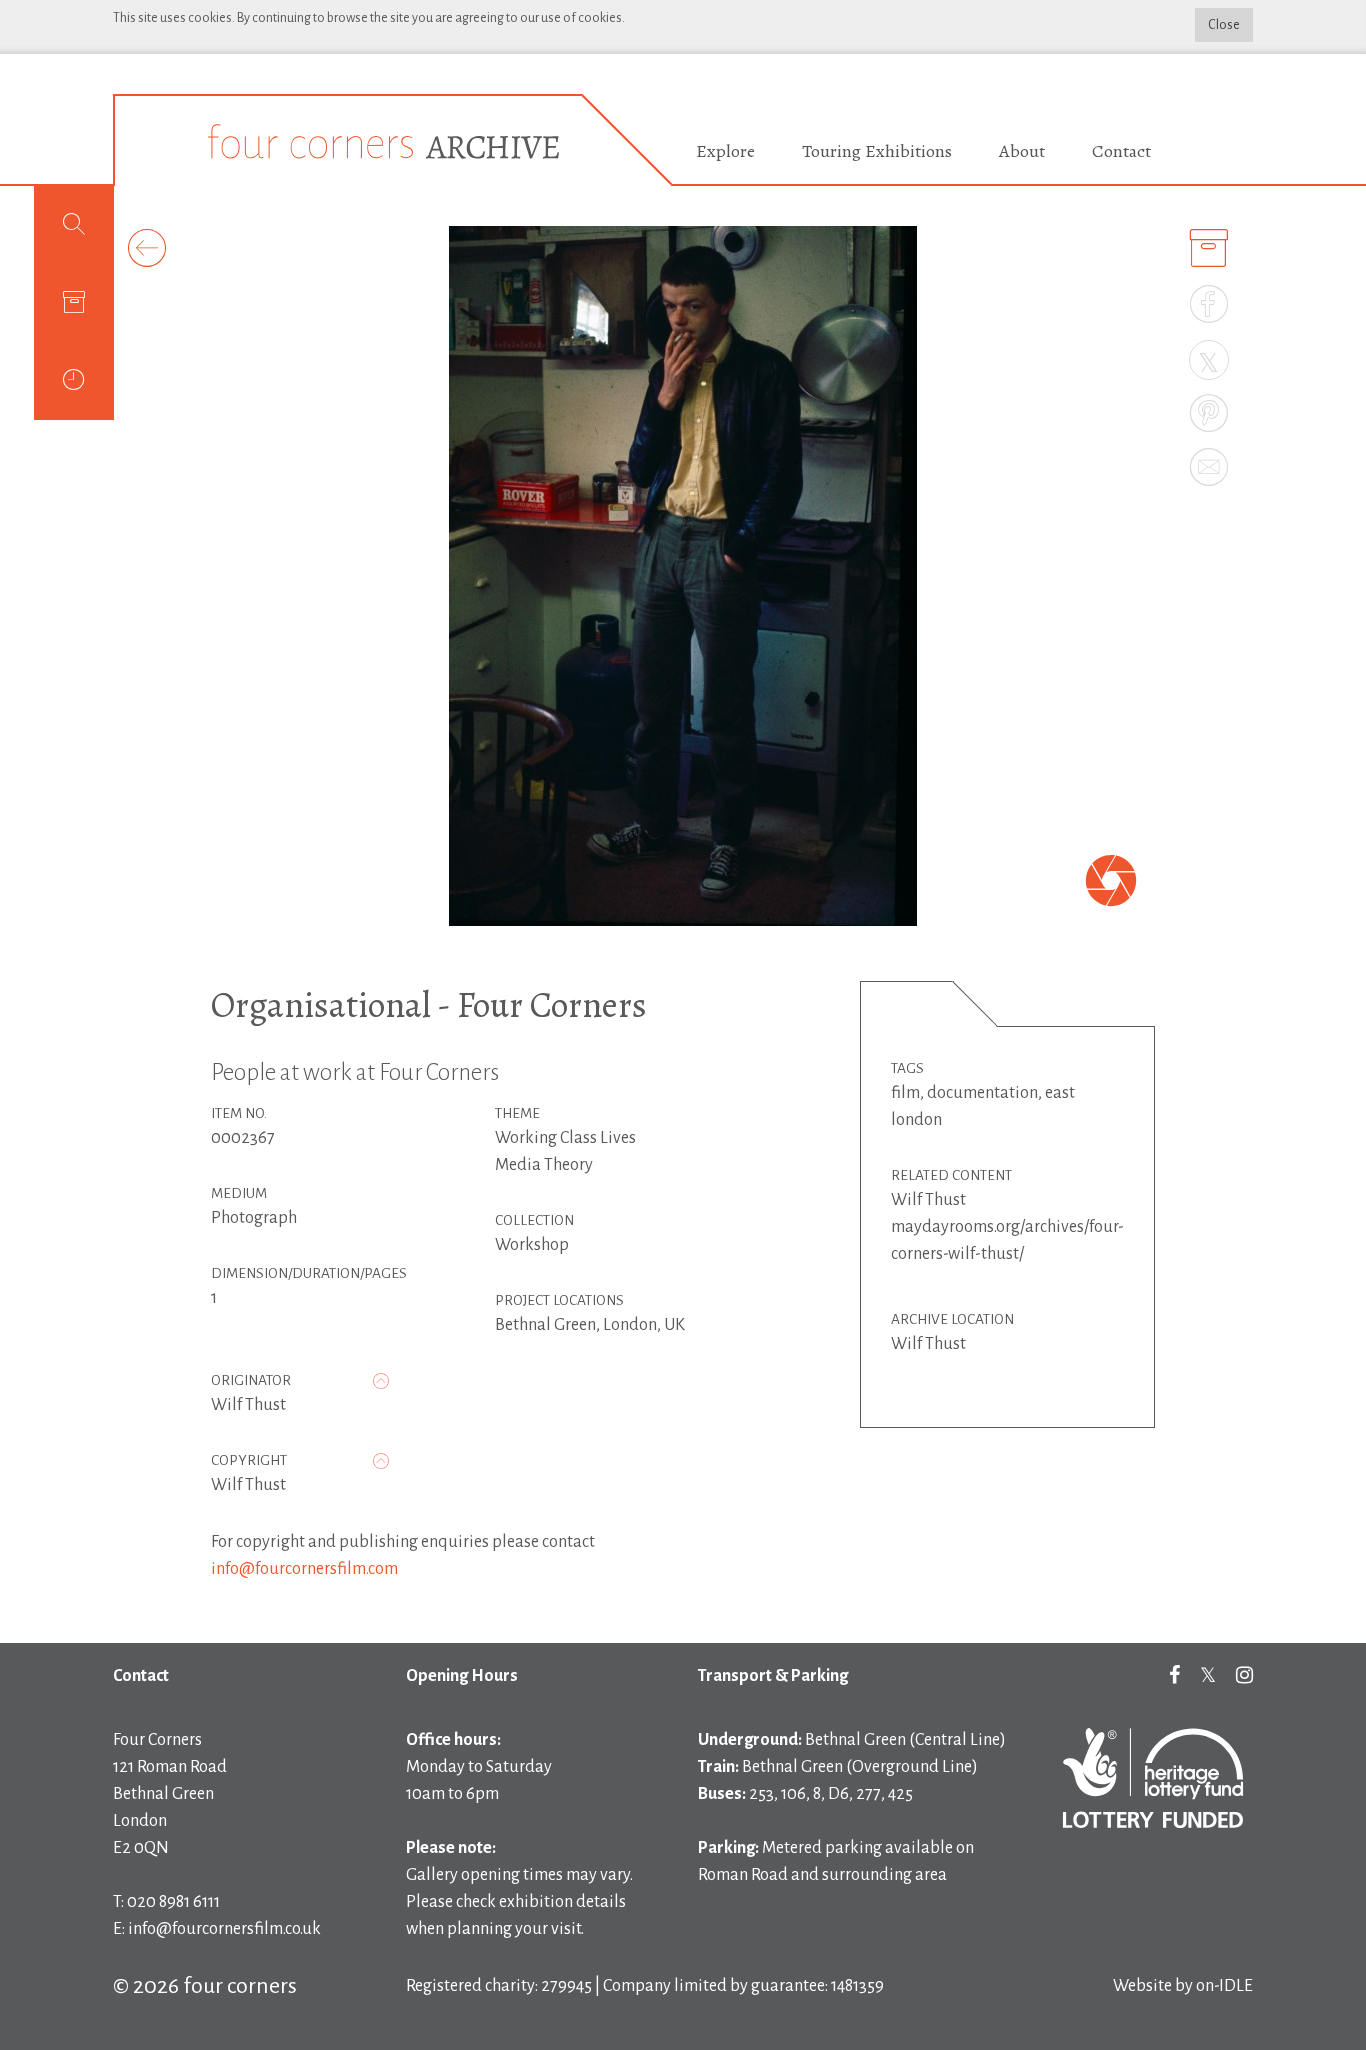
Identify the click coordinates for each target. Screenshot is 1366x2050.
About (1022, 151)
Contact (1121, 151)
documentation (982, 1093)
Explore (725, 151)
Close (1224, 25)
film (905, 1093)
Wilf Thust (248, 1405)
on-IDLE (1224, 1986)
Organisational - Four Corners (429, 1004)
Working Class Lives (565, 1138)
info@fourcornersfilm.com (304, 1569)
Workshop (532, 1245)
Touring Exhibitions (877, 151)
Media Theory (544, 1165)
